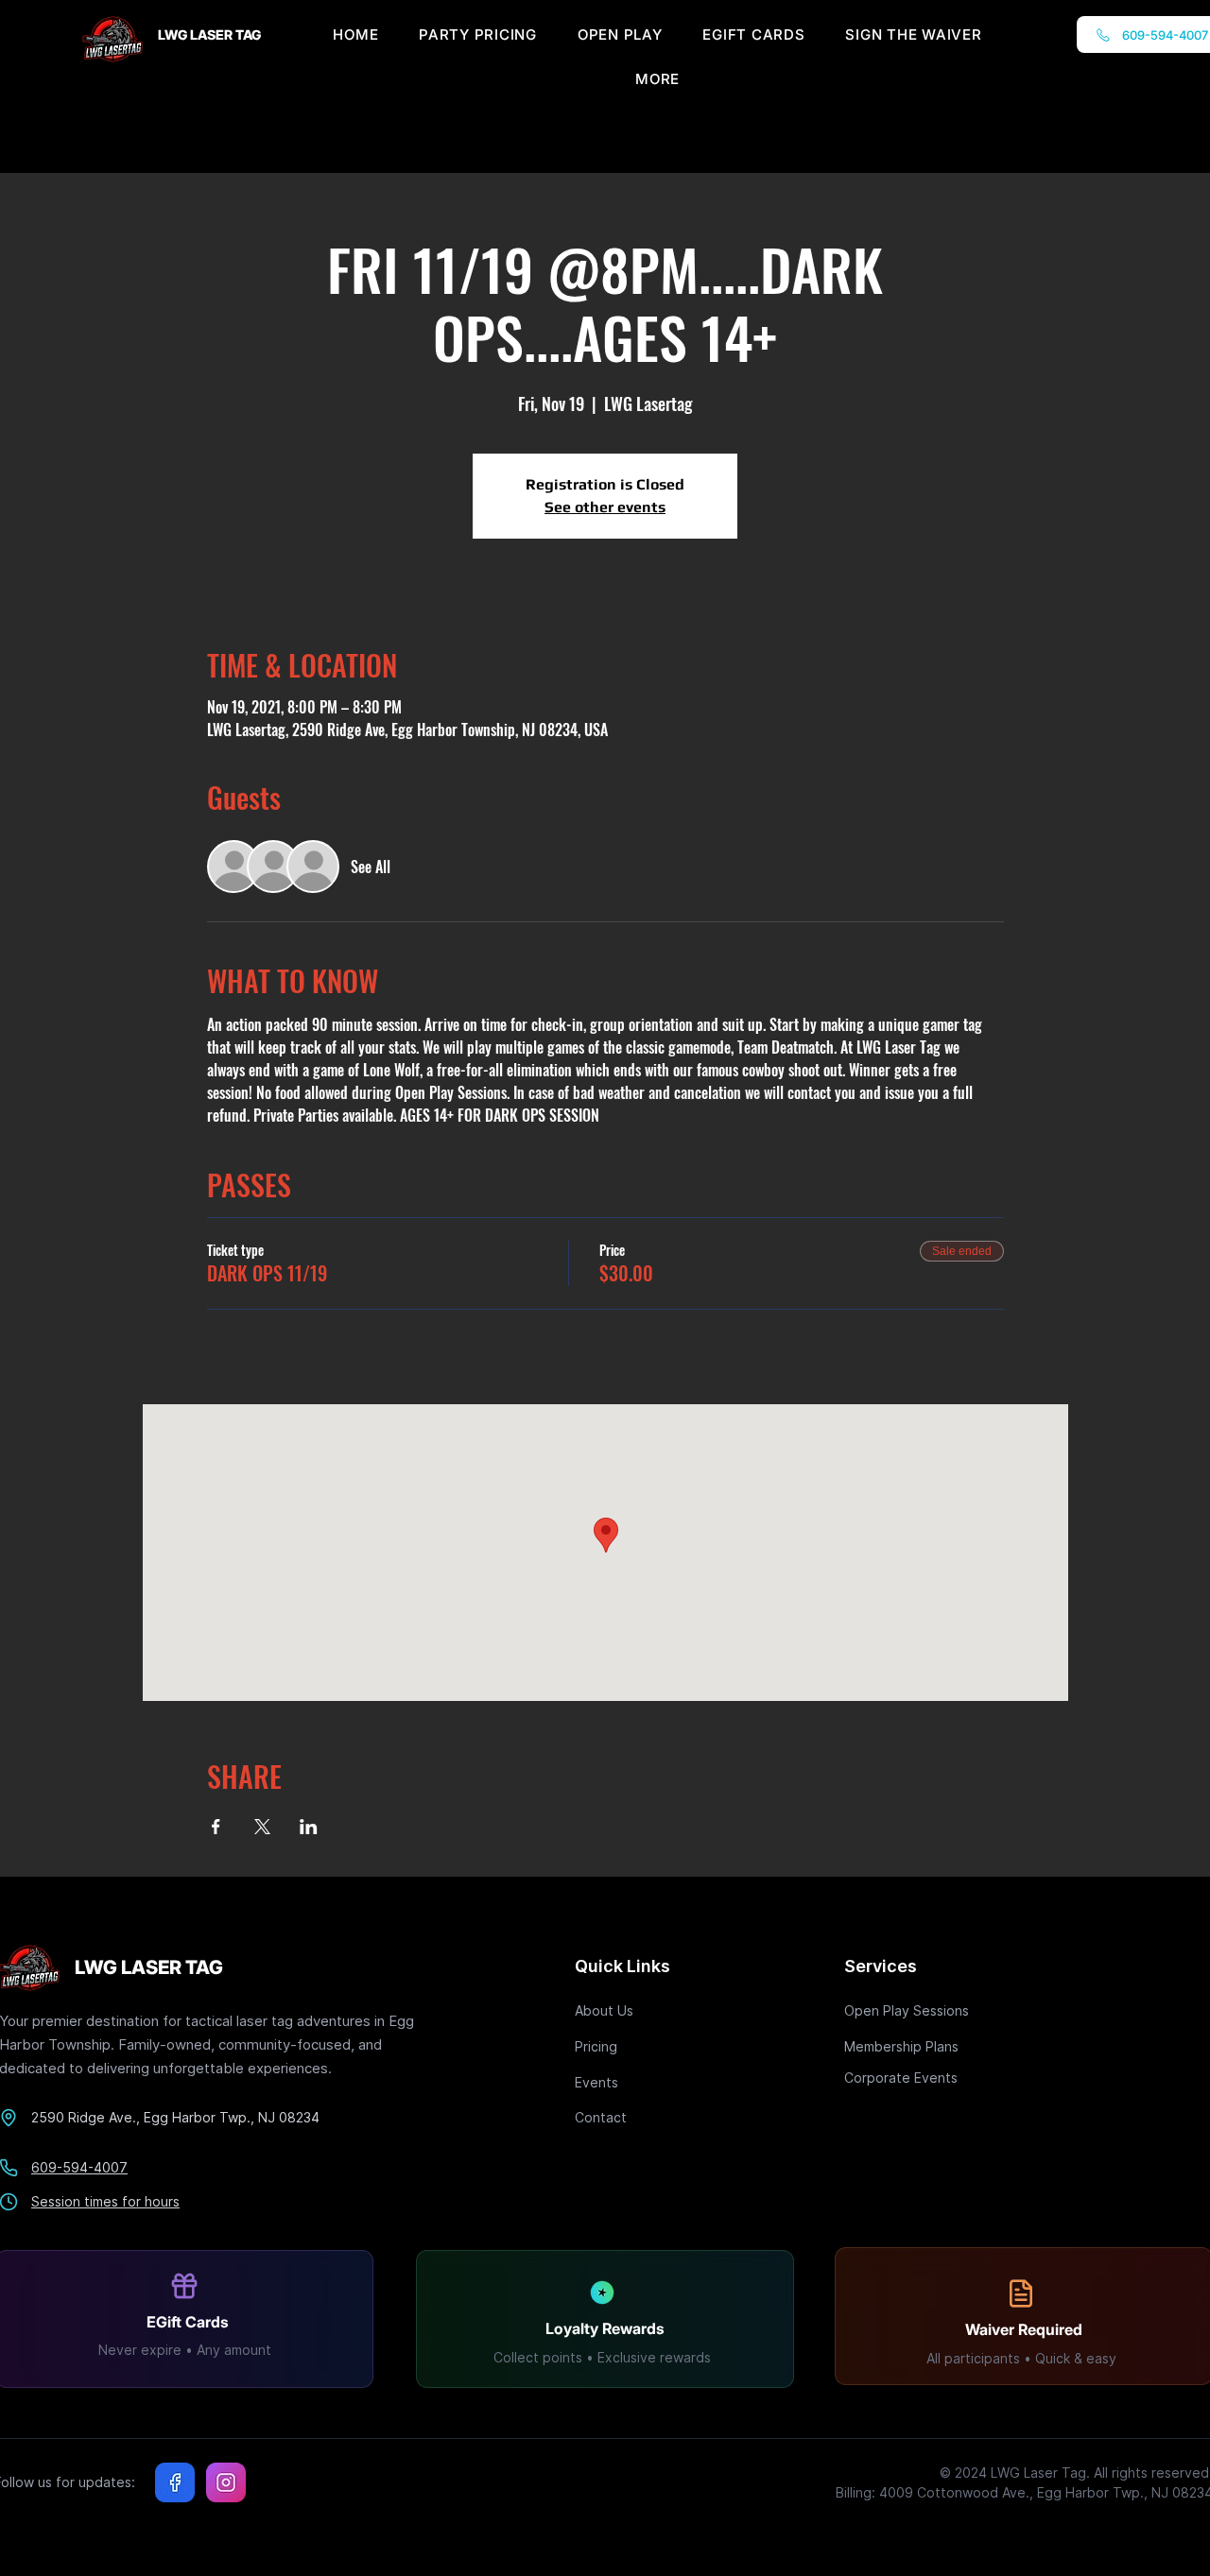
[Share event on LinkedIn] (309, 1827)
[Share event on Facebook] (216, 1827)
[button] (657, 79)
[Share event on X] (262, 1827)
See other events (605, 507)
